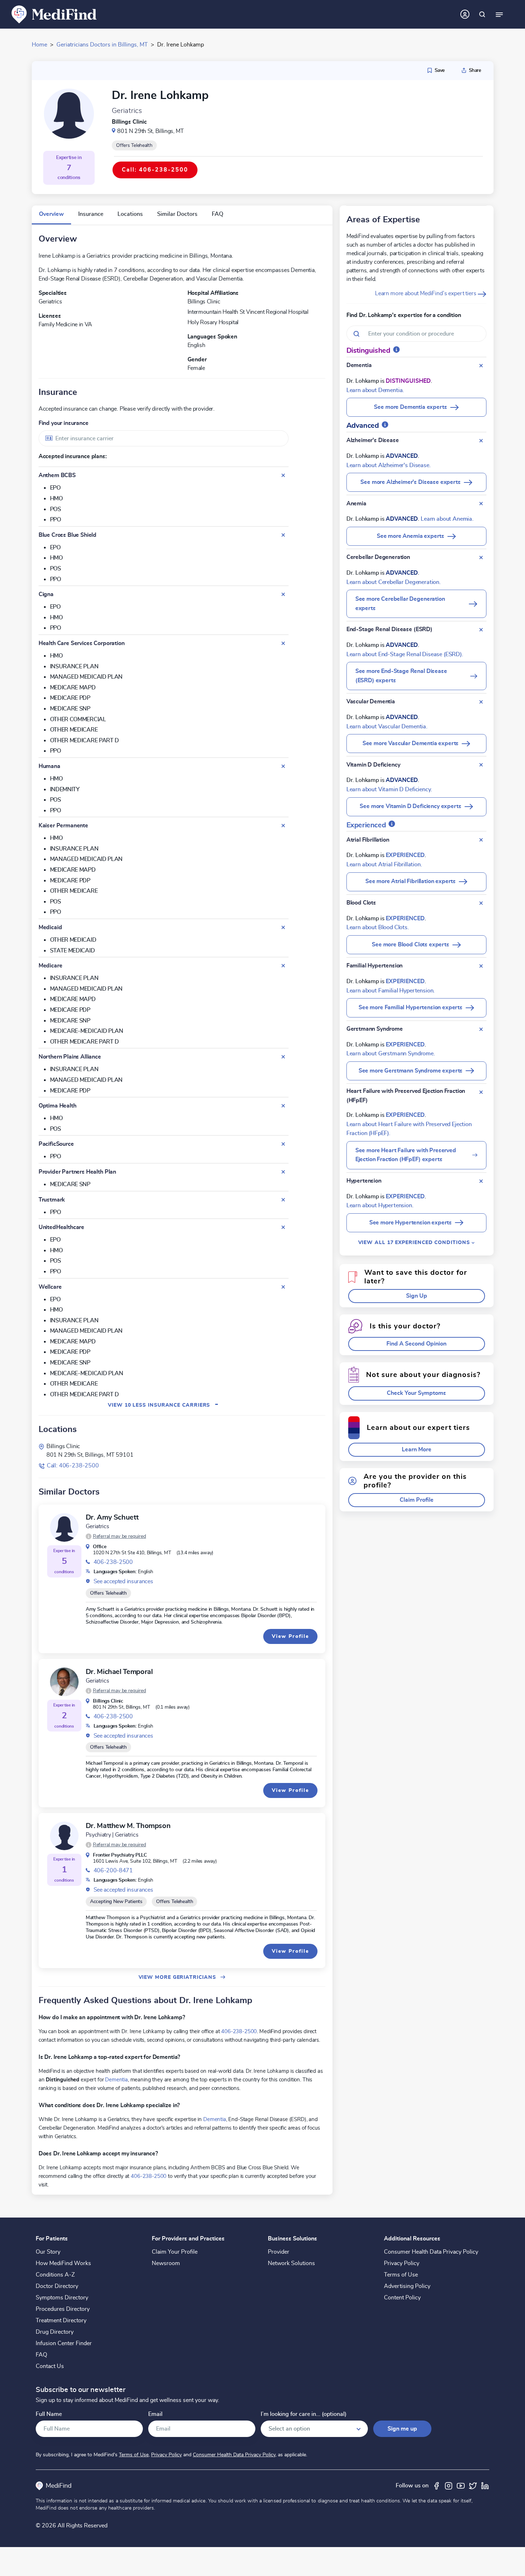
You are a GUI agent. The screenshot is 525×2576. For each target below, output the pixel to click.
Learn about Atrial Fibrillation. (384, 865)
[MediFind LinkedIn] (485, 2486)
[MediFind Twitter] (473, 2486)
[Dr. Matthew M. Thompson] (64, 1836)
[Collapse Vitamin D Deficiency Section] (481, 765)
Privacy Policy (402, 2263)
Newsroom (166, 2263)
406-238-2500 (113, 1562)
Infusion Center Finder (64, 2343)
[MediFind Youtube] (461, 2486)
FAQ (41, 2355)
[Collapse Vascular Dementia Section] (481, 702)
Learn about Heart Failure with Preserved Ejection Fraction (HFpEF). (409, 1129)
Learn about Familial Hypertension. (391, 991)
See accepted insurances (123, 1581)
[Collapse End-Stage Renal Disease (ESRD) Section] (481, 630)
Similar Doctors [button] (177, 214)
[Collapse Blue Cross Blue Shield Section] (283, 535)
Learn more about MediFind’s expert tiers (426, 293)
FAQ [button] (217, 214)
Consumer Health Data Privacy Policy (431, 2252)
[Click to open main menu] (499, 14)
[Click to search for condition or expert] (482, 14)
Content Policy (402, 2298)
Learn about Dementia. (375, 390)
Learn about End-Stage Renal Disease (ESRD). (405, 654)
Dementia (116, 2080)
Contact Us (50, 2366)
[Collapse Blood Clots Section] (481, 903)
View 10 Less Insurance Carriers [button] (163, 1405)
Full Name (49, 2414)
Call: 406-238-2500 (73, 1466)
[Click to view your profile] (465, 14)
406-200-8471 (113, 1871)
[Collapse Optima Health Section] (283, 1106)
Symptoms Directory (62, 2298)
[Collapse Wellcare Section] (283, 1287)
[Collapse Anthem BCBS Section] (283, 475)
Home (39, 45)
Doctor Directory (57, 2286)
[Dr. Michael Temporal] (64, 1682)
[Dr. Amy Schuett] (64, 1527)
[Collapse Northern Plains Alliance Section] (283, 1057)
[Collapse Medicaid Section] (283, 927)
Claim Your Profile (175, 2252)
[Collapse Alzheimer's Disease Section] (481, 441)
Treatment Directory (61, 2320)
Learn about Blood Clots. (378, 927)
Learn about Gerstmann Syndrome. (391, 1054)
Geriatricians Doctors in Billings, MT (102, 45)
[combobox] (164, 438)
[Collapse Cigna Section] (283, 594)
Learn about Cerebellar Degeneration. (394, 582)
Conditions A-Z (55, 2275)
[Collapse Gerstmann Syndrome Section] (481, 1029)
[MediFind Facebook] (436, 2486)
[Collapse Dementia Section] (481, 366)
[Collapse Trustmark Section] (283, 1200)
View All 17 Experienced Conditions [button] (415, 1242)
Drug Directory (55, 2332)
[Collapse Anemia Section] (481, 504)
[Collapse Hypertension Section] (481, 1181)
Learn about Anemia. (447, 519)
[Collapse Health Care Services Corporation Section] (283, 643)
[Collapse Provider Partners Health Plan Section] (283, 1172)
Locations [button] (130, 214)
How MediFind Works (63, 2263)
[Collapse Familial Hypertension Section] (481, 966)
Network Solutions (291, 2263)
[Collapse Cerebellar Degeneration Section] (481, 558)
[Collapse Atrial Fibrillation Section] (481, 840)
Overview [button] (51, 214)
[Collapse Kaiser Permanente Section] (283, 826)
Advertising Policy (407, 2286)
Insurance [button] (91, 214)
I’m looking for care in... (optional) (304, 2414)
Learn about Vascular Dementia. (387, 727)
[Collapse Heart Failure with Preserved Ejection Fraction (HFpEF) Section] (481, 1092)
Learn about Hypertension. (380, 1205)
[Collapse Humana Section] (283, 766)
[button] (116, 1536)
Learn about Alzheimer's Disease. (389, 465)
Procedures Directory (63, 2309)
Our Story (48, 2252)
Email (155, 2414)
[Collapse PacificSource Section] (283, 1144)
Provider (279, 2252)
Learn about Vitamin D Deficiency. (389, 789)
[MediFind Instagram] (449, 2486)
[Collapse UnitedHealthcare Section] (283, 1227)
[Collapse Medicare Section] (283, 966)
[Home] (54, 14)
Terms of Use (401, 2275)
